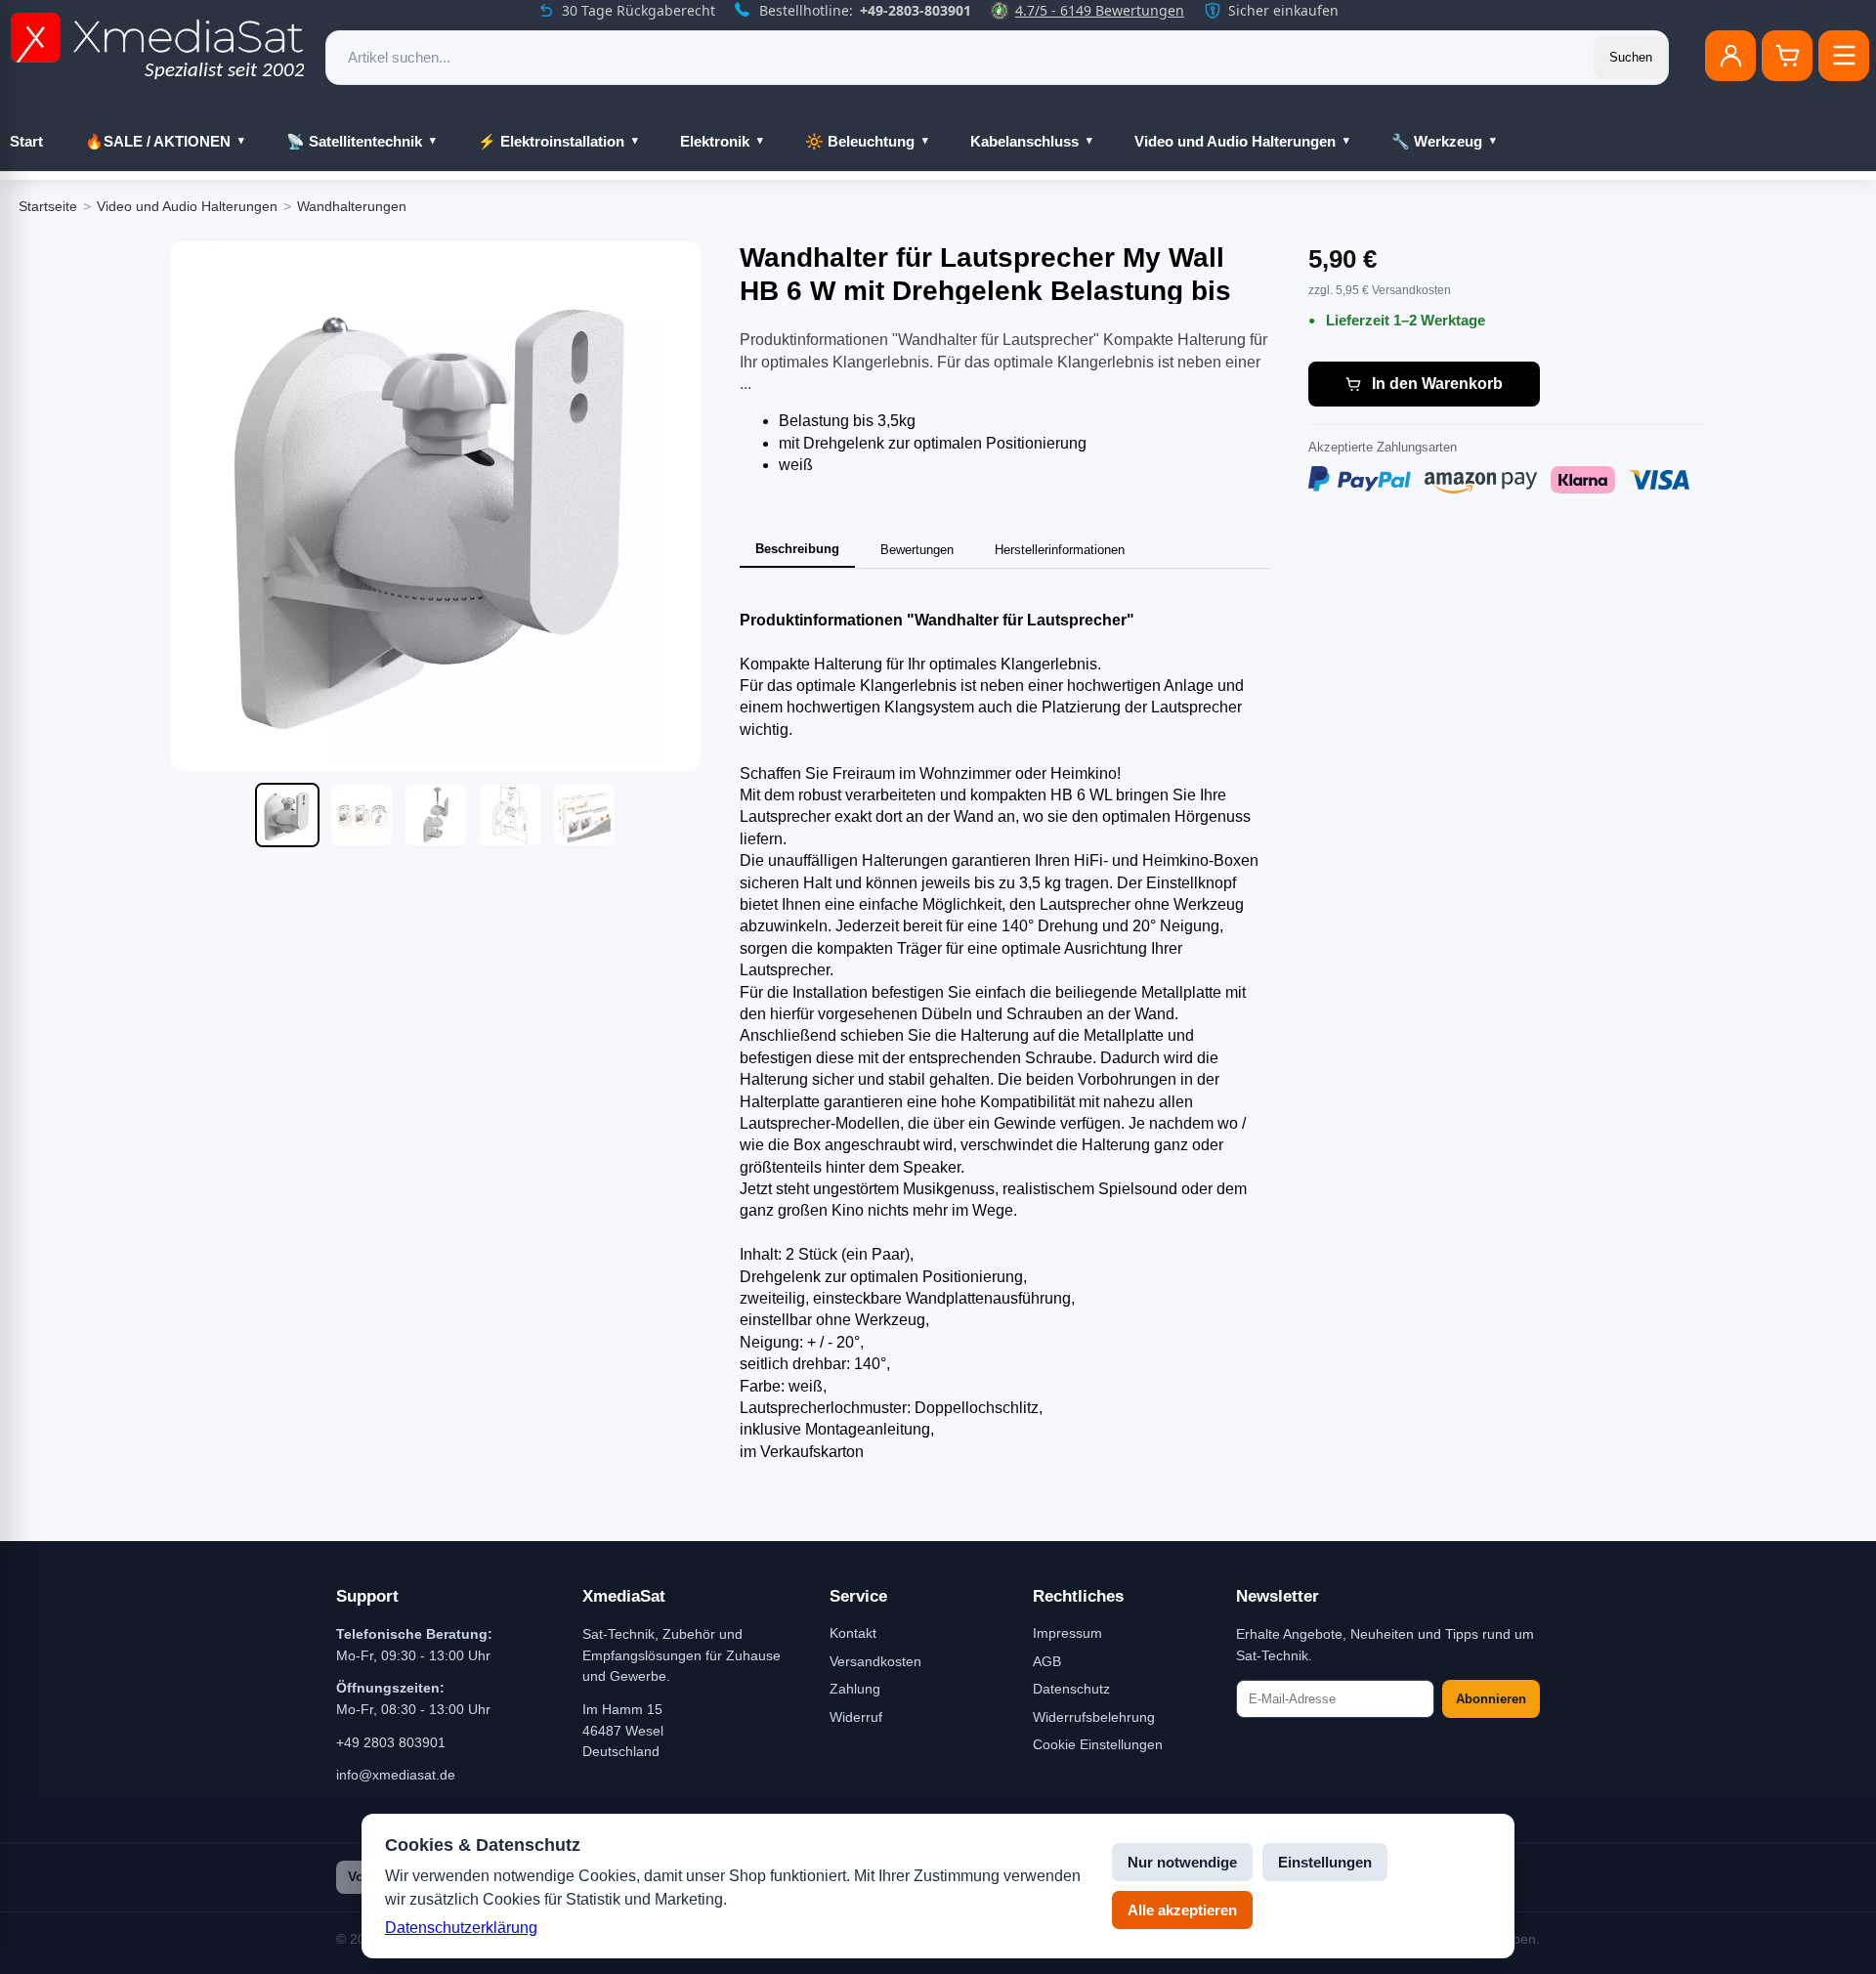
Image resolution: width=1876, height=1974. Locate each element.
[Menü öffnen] (1844, 56)
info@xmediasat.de (396, 1775)
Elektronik (715, 141)
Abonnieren (1491, 1699)
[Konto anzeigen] (1730, 56)
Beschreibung (797, 549)
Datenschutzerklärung (461, 1928)
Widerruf (856, 1717)
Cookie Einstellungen (1098, 1744)
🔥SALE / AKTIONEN (158, 141)
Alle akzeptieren (1182, 1910)
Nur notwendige (1182, 1862)
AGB (1047, 1661)
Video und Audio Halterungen (1235, 141)
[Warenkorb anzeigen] (1787, 56)
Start (26, 141)
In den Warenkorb (1437, 384)
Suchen (1631, 57)
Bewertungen (917, 550)
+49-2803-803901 (916, 10)
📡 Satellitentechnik (354, 141)
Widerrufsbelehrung (1094, 1717)
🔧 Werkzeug (1437, 141)
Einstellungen (1325, 1862)
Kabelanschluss (1024, 141)
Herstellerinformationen (1060, 550)
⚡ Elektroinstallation (551, 141)
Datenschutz (1071, 1689)
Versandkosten (875, 1661)
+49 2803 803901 (391, 1742)
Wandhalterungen (352, 206)
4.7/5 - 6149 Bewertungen (1100, 10)
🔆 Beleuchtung (860, 141)
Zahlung (855, 1689)
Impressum (1067, 1633)
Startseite (48, 206)
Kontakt (853, 1633)
